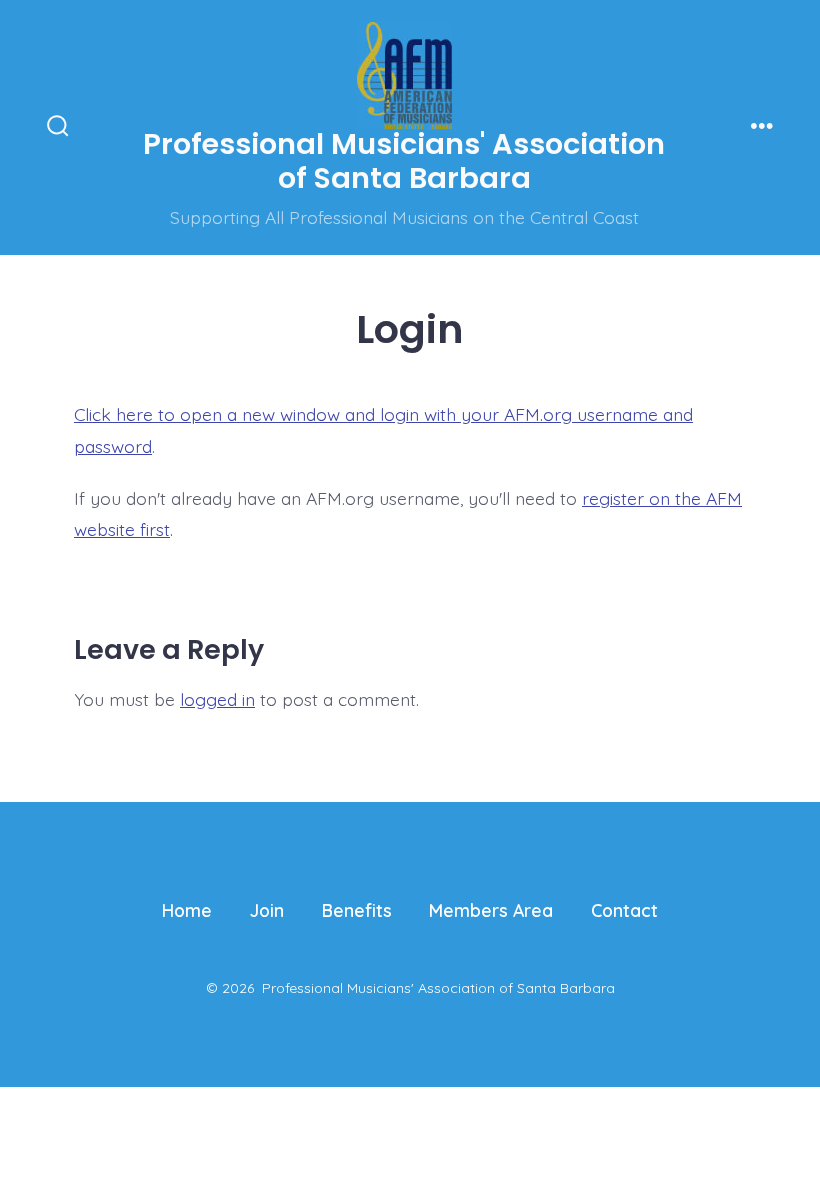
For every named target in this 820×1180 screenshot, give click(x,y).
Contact (624, 910)
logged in (217, 699)
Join (267, 910)
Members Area (491, 910)
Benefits (357, 910)
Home (187, 910)
